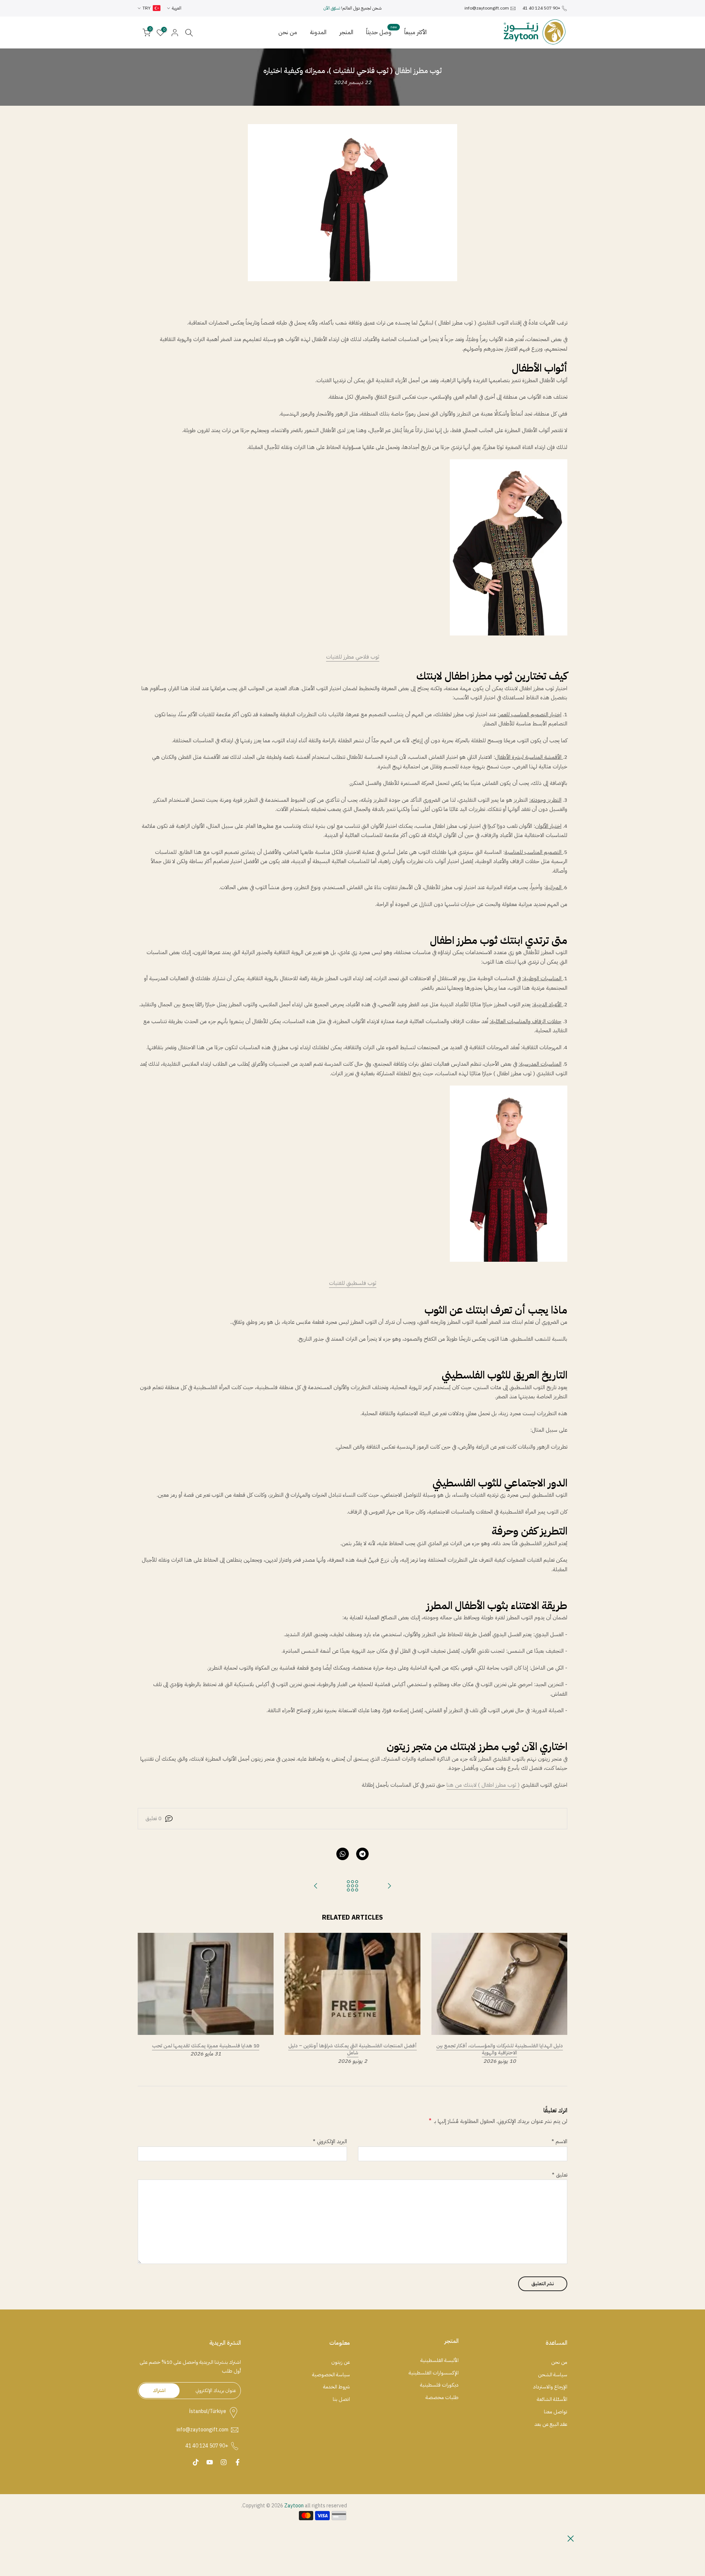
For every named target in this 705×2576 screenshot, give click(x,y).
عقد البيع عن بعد (551, 2424)
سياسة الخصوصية (331, 2375)
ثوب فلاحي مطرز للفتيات (353, 657)
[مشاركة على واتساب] (343, 1854)
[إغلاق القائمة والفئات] (571, 2539)
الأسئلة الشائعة (552, 2399)
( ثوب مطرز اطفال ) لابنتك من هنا (483, 1785)
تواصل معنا (556, 2412)
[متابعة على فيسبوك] (238, 2462)
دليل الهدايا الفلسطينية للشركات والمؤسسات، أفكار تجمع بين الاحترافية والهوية (500, 2049)
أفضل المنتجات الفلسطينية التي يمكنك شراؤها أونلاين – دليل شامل (352, 2049)
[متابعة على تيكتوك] (196, 2462)
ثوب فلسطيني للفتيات (353, 1283)
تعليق (560, 2175)
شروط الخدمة (337, 2387)
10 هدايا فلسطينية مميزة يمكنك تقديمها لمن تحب (206, 2046)
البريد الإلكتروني (330, 2141)
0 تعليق (153, 1818)
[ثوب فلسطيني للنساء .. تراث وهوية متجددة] (389, 1886)
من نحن (288, 32)
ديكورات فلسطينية (439, 2385)
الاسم (559, 2141)
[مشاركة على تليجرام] (362, 1854)
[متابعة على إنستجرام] (224, 2462)
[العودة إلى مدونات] (352, 1886)
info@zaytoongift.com (487, 8)
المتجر (346, 32)
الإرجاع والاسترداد (550, 2387)
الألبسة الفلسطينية (440, 2361)
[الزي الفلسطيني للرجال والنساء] (316, 1886)
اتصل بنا (341, 2399)
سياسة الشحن (553, 2375)
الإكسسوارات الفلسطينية (434, 2373)
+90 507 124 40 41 (541, 8)
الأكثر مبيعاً (415, 32)
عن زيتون (341, 2362)
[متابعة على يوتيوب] (210, 2462)
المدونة (318, 32)
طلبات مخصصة (442, 2398)
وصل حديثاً (382, 32)
